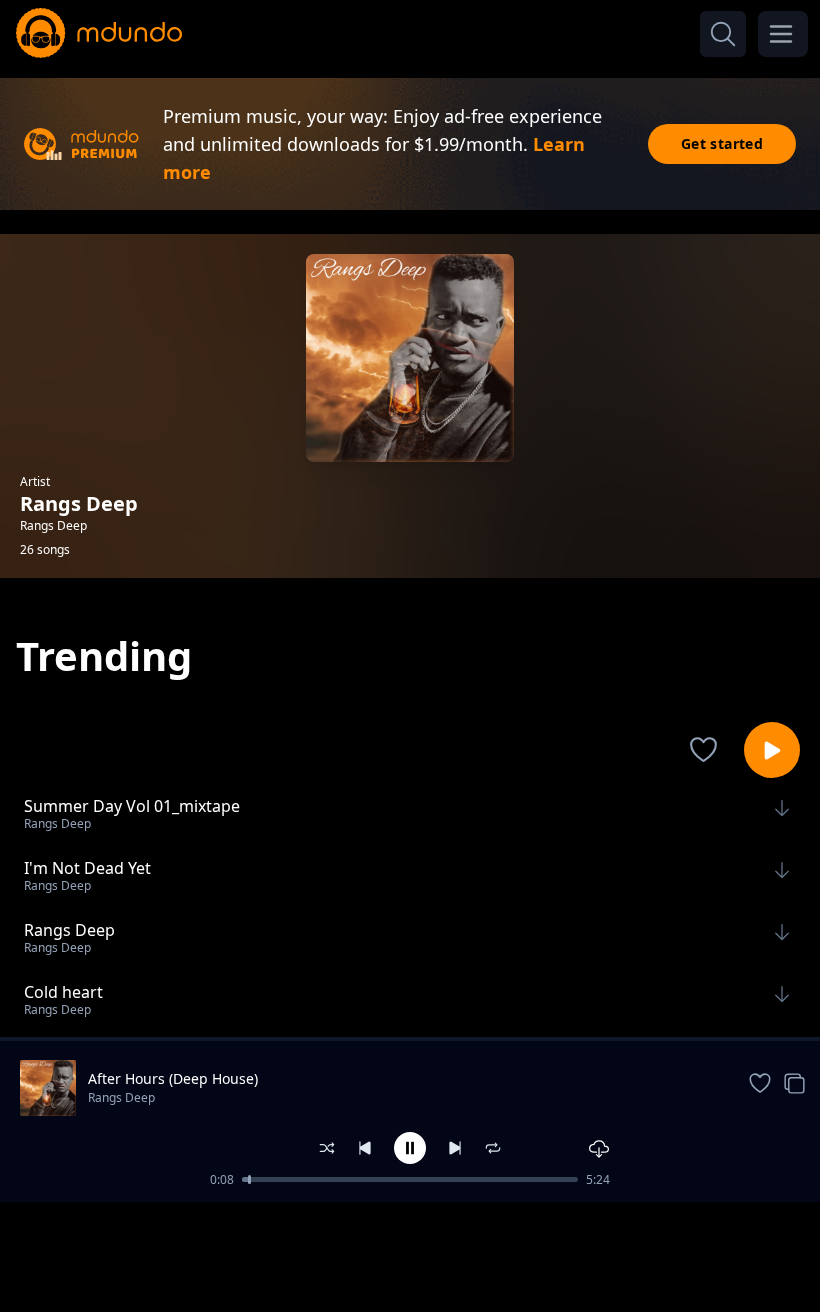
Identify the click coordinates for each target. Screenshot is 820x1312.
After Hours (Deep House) (173, 1078)
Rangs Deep (121, 1097)
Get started (722, 143)
